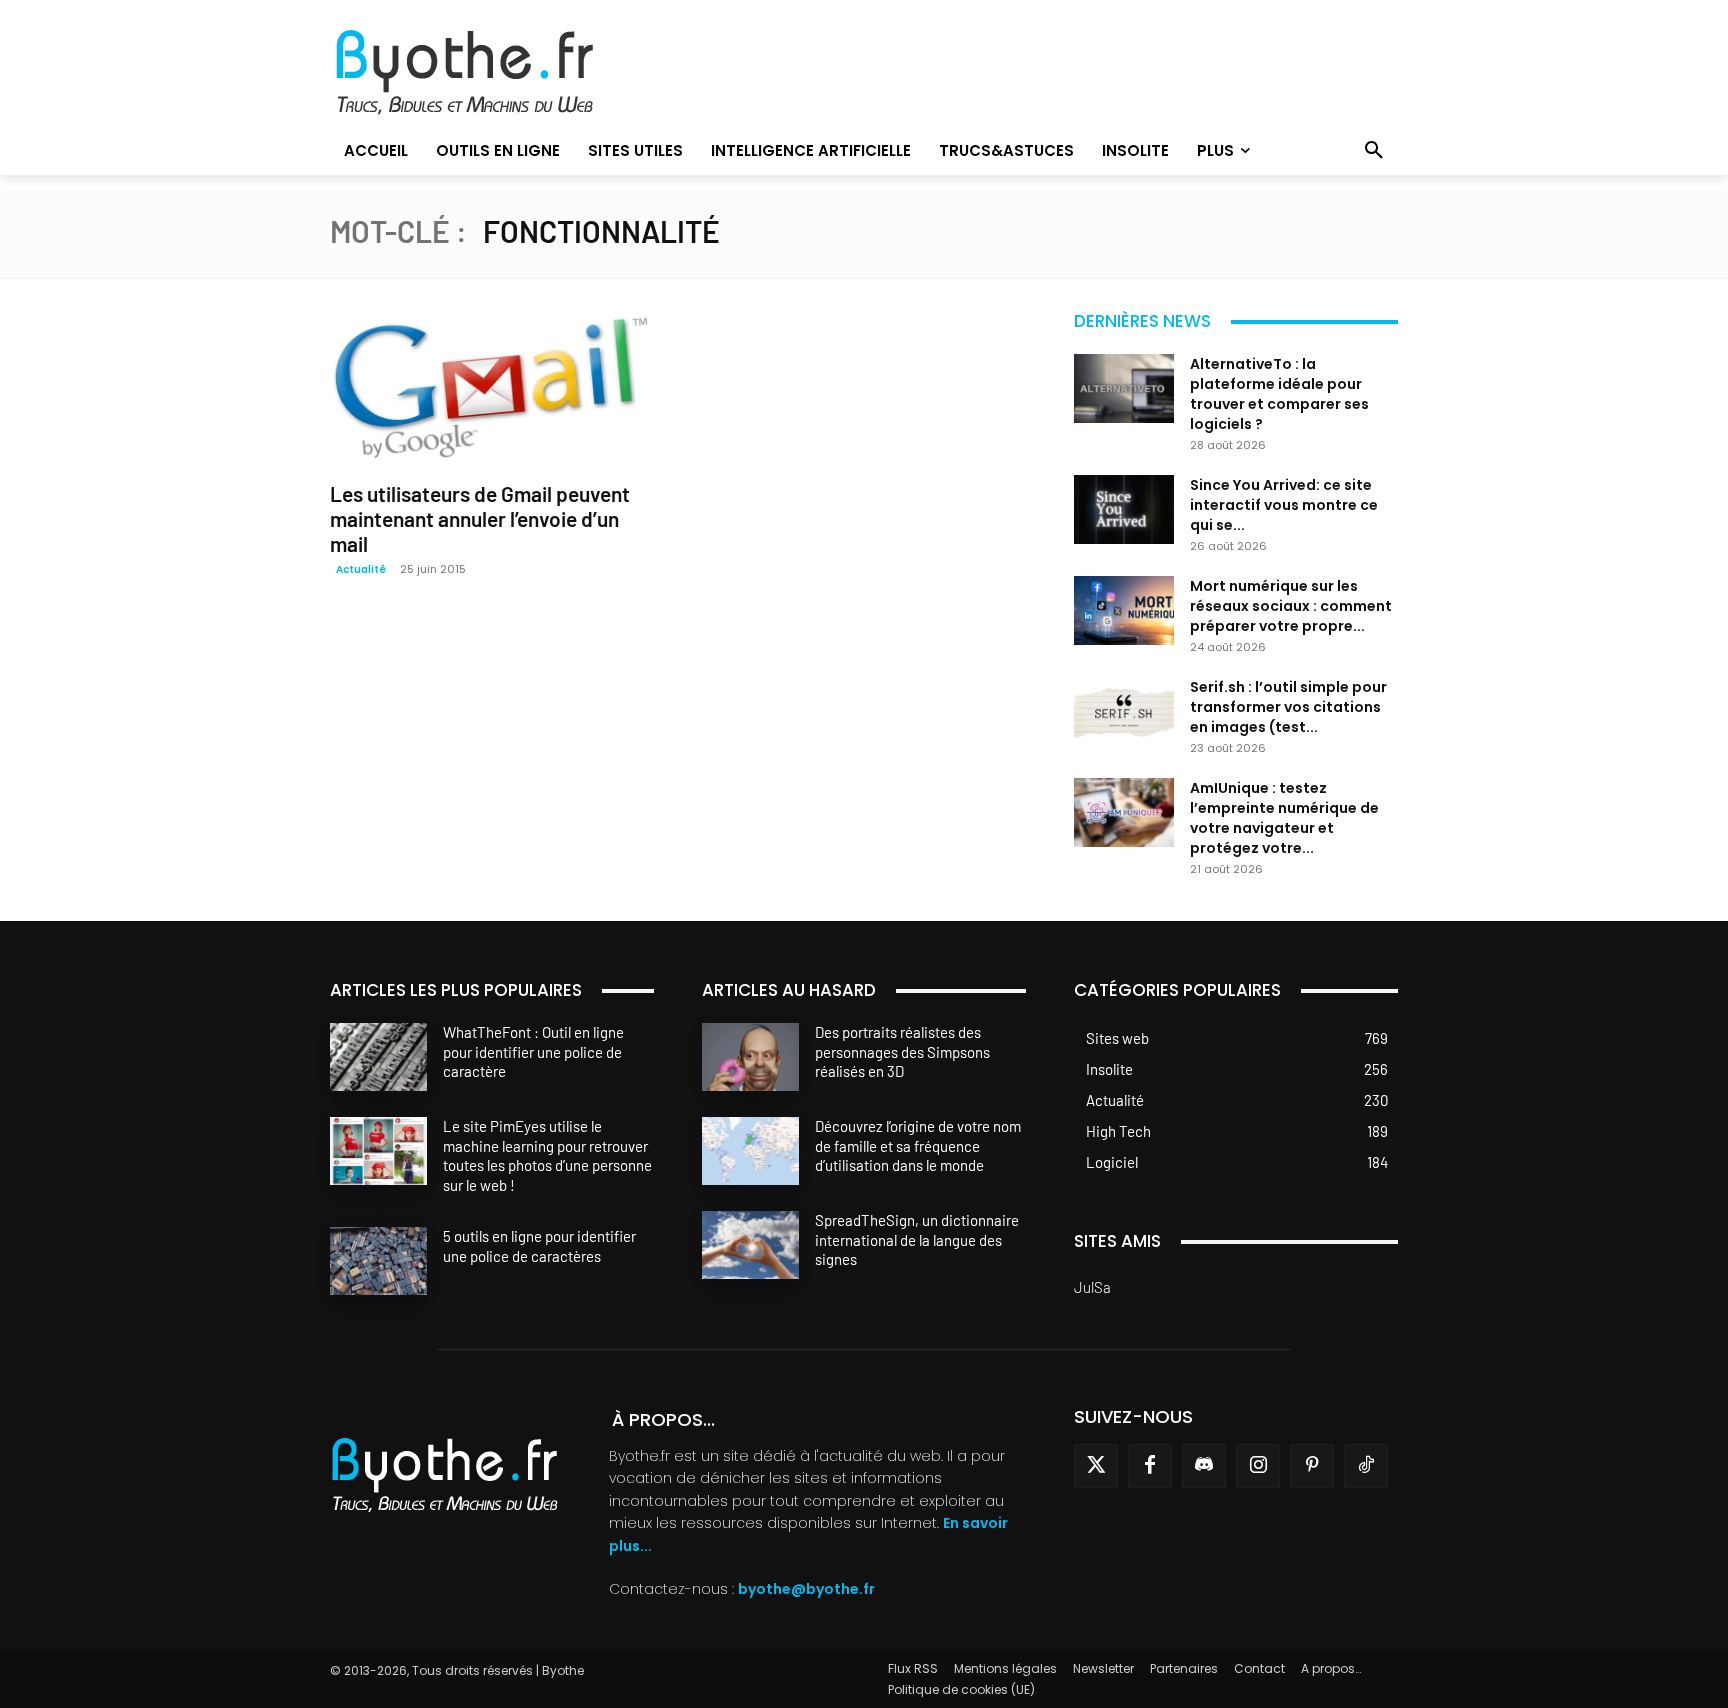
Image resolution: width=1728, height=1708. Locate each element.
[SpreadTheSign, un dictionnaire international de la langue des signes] (750, 1245)
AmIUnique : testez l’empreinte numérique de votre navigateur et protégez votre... (1284, 818)
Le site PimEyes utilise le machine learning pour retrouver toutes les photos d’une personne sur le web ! (547, 1155)
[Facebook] (1150, 1466)
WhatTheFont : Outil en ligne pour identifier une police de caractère (533, 1051)
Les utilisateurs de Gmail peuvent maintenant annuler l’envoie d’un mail (480, 518)
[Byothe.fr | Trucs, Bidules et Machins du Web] (498, 73)
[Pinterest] (1312, 1466)
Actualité (361, 569)
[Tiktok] (1366, 1466)
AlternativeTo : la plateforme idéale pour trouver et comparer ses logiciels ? (1279, 394)
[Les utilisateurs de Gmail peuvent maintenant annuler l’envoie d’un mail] (492, 387)
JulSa (1092, 1287)
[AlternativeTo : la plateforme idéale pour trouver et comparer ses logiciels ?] (1124, 388)
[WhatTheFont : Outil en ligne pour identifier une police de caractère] (378, 1057)
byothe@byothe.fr (806, 1589)
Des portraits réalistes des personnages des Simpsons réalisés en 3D (902, 1051)
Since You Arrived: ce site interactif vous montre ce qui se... (1284, 505)
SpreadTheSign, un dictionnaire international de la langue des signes (917, 1239)
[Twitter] (1096, 1466)
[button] (1374, 151)
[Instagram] (1258, 1466)
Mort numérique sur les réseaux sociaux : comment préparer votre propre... (1291, 606)
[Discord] (1204, 1466)
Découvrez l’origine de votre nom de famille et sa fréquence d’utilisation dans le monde (918, 1145)
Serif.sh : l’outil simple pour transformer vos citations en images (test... (1288, 707)
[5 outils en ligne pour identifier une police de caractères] (378, 1261)
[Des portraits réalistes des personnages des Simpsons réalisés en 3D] (750, 1057)
